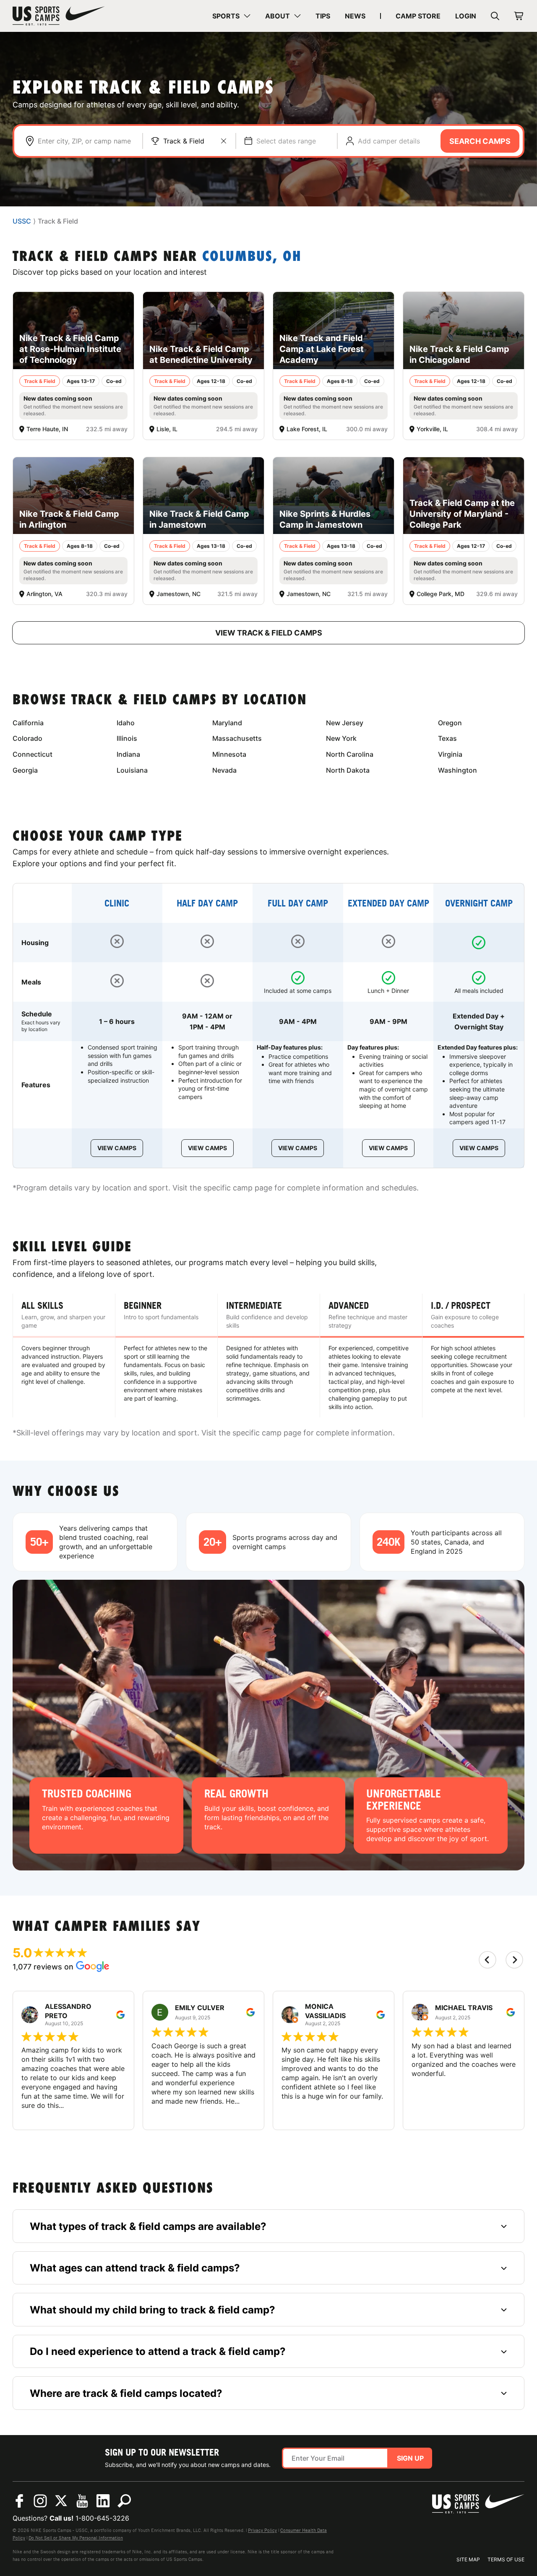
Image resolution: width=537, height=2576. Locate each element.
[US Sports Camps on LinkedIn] (103, 2501)
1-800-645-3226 (102, 2518)
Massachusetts (237, 738)
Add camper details (389, 141)
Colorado (27, 738)
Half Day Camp (207, 903)
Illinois (127, 738)
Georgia (25, 770)
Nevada (224, 770)
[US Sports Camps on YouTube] (82, 2501)
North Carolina (350, 754)
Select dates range (286, 141)
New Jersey (345, 723)
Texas (447, 738)
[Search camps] (124, 2501)
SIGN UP (410, 2458)
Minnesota (229, 754)
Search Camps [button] (480, 141)
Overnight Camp (479, 903)
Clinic (117, 903)
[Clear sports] (224, 141)
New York (341, 738)
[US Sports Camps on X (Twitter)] (61, 2501)
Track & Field (184, 141)
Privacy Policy (262, 2530)
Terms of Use (506, 2559)
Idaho (126, 723)
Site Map (468, 2559)
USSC (22, 221)
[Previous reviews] (487, 1960)
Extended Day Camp (388, 903)
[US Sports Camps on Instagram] (40, 2501)
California (28, 723)
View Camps (117, 1148)
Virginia (450, 754)
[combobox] (86, 141)
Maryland (227, 723)
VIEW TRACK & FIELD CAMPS (269, 633)
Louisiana (132, 770)
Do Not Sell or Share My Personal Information (76, 2538)
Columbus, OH (252, 257)
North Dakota (348, 770)
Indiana (128, 754)
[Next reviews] (514, 1960)
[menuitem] (231, 16)
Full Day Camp (298, 903)
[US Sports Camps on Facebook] (19, 2501)
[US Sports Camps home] (59, 16)
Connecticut (33, 754)
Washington (457, 770)
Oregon (450, 723)
